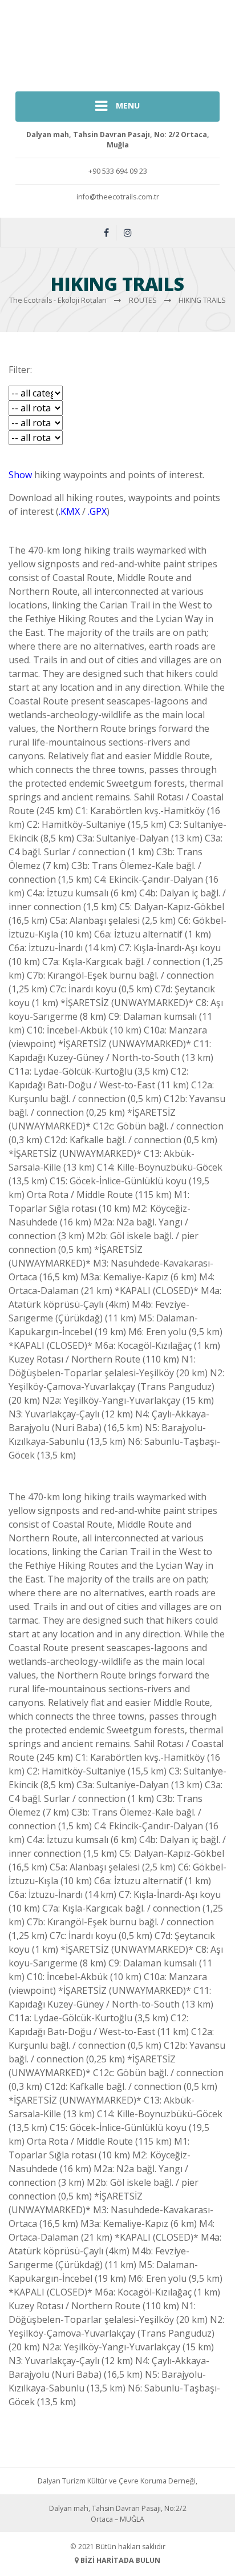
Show (20, 475)
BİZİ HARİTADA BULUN (119, 2560)
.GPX (97, 511)
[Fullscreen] (14, 460)
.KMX (69, 511)
